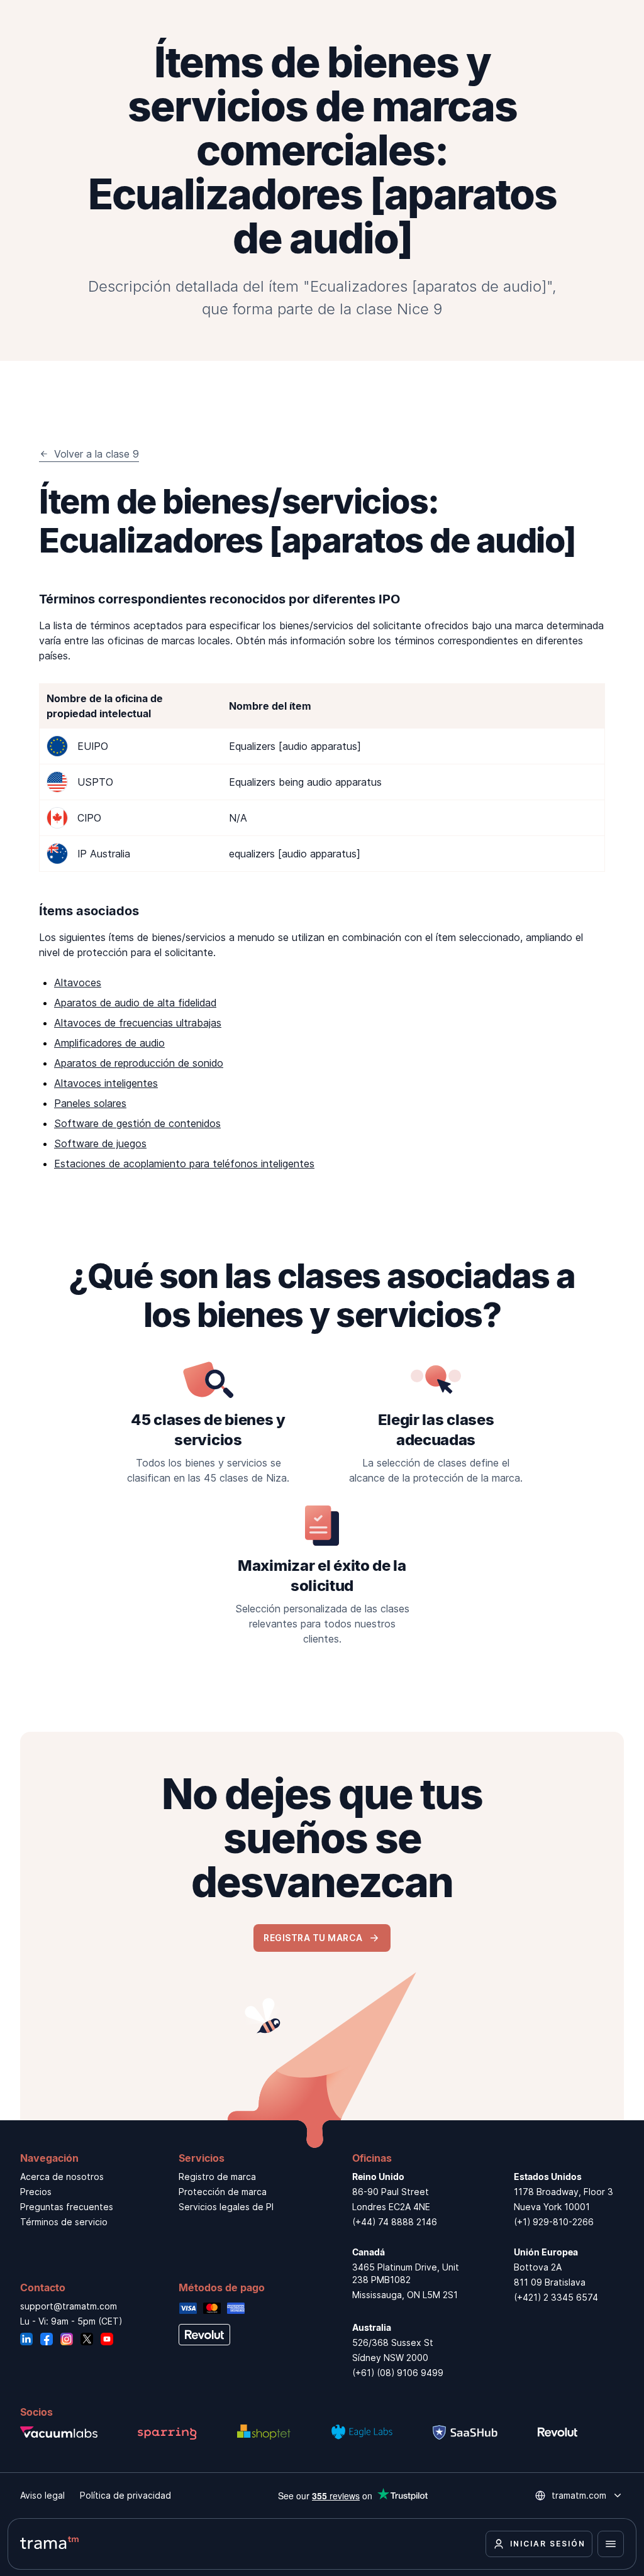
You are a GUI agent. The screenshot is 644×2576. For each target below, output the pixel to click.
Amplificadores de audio (109, 1043)
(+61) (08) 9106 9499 (398, 2373)
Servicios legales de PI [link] (226, 2207)
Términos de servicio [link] (64, 2222)
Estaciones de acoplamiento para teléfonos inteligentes (184, 1164)
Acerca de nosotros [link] (62, 2177)
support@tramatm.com (69, 2306)
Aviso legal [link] (42, 2495)
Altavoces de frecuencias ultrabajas (138, 1023)
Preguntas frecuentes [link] (67, 2207)
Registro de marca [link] (217, 2177)
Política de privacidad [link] (125, 2495)
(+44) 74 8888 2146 (395, 2222)
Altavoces (78, 983)
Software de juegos (100, 1143)
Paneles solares (90, 1103)
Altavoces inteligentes (106, 1083)
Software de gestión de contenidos (137, 1123)
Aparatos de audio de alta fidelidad (135, 1003)
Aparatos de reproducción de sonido (139, 1063)
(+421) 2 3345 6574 (556, 2297)
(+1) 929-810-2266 (554, 2222)
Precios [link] (36, 2192)
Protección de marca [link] (223, 2192)
